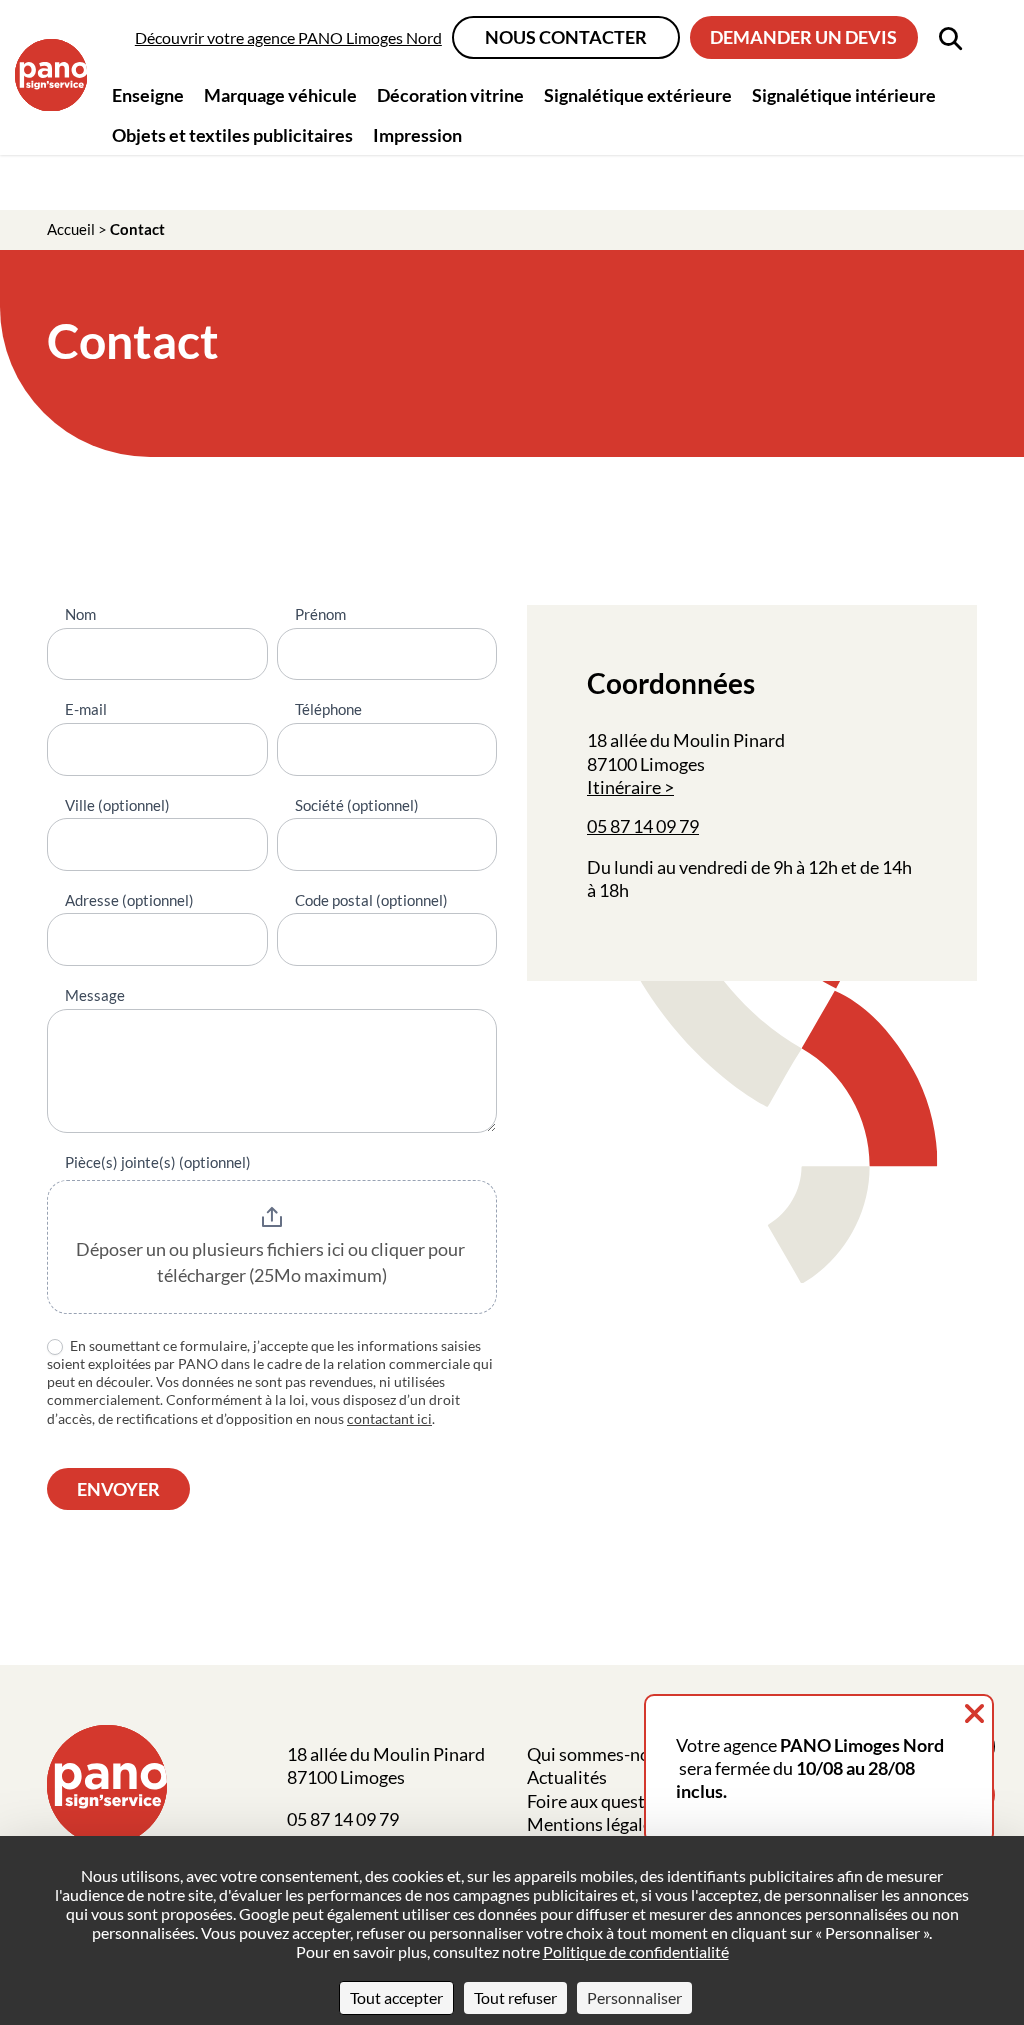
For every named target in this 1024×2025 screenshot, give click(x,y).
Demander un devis (803, 37)
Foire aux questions (602, 1801)
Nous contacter (566, 37)
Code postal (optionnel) (371, 900)
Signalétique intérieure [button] (844, 95)
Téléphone (328, 709)
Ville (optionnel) (117, 805)
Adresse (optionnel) (129, 900)
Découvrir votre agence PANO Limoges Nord (288, 37)
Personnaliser (634, 1997)
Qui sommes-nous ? (602, 1754)
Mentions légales (593, 1824)
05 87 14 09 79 (643, 826)
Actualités (567, 1777)
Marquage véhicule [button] (280, 95)
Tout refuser (515, 1997)
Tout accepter (396, 1997)
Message (95, 995)
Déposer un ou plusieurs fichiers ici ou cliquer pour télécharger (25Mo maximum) (272, 1262)
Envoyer (118, 1489)
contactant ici (389, 1418)
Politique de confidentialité (636, 1951)
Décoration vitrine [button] (450, 95)
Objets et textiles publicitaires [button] (232, 135)
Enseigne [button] (148, 95)
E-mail (86, 709)
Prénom (320, 614)
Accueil (71, 229)
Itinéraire (624, 787)
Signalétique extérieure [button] (638, 95)
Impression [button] (417, 135)
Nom (80, 614)
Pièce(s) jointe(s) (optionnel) (158, 1162)
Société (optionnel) (357, 805)
